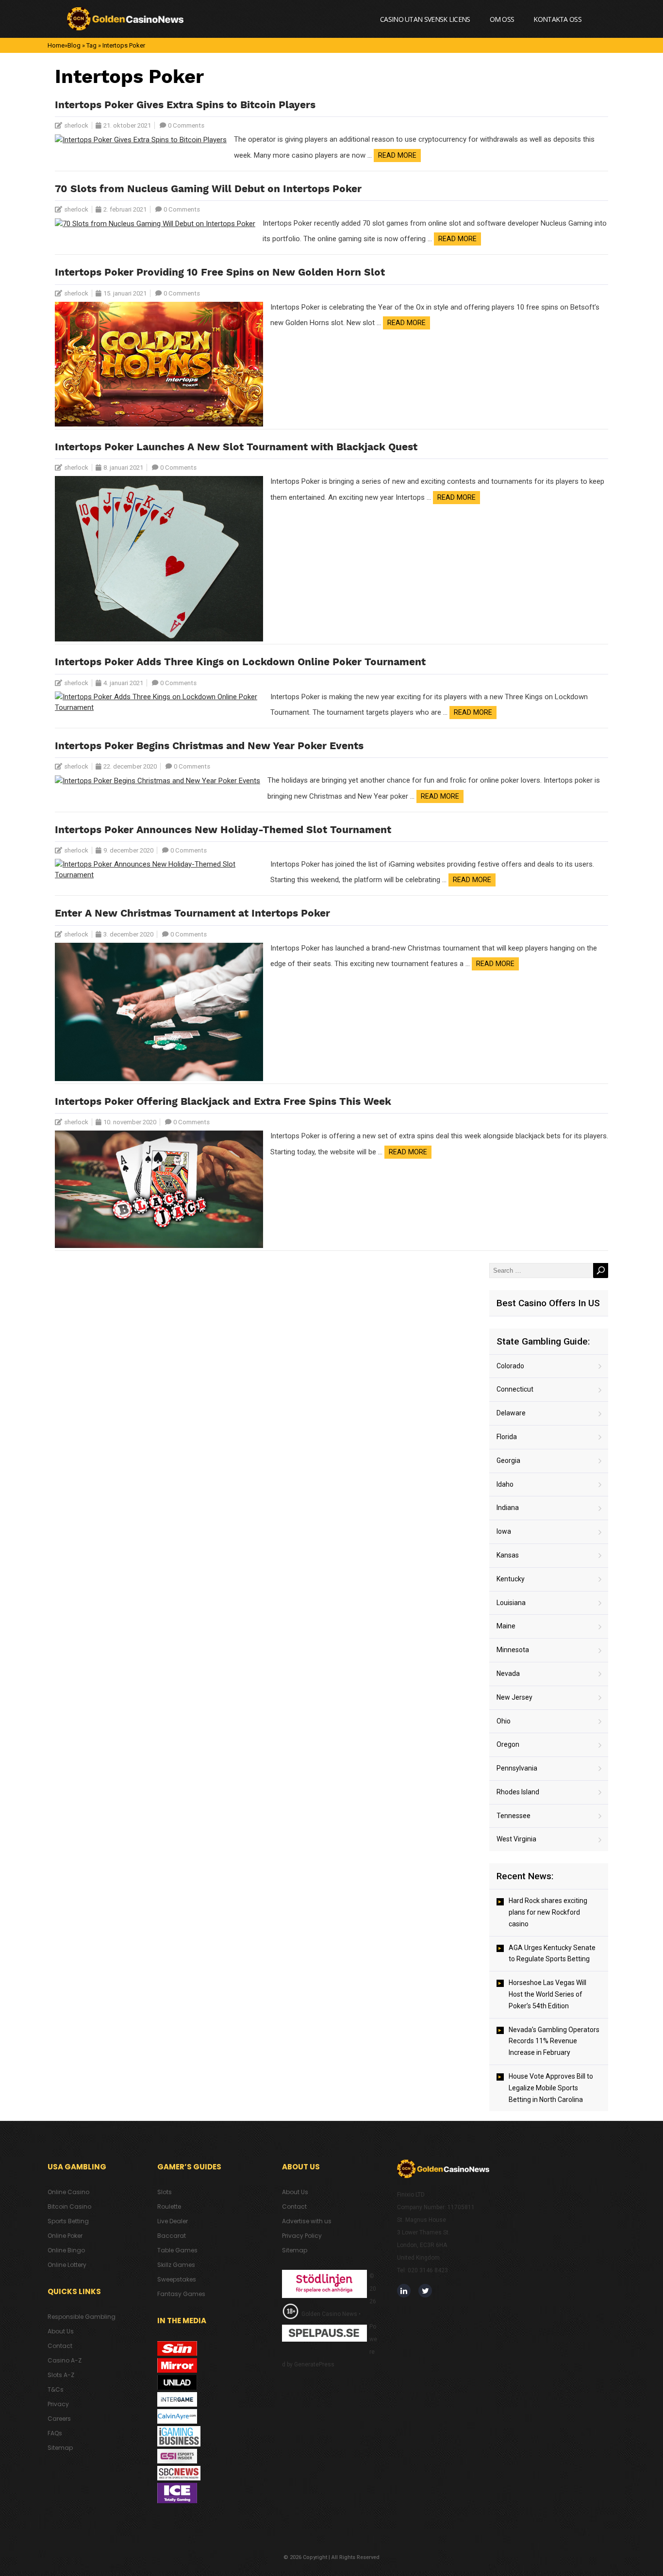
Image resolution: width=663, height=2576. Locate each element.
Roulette (169, 2207)
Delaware (511, 1413)
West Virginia (516, 1839)
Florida (507, 1437)
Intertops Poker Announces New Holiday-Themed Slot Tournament (223, 830)
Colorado (510, 1366)
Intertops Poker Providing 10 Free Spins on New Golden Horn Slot (220, 273)
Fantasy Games (181, 2294)
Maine (506, 1626)
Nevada (508, 1674)
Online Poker (65, 2236)
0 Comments (186, 125)
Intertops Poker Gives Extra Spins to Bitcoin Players (185, 106)
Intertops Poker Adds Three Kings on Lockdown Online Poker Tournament (240, 663)
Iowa (504, 1531)
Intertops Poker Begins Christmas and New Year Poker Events (209, 747)
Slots (165, 2192)
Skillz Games (176, 2265)
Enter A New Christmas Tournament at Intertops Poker (192, 914)
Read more (397, 155)
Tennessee (514, 1816)
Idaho (505, 1484)
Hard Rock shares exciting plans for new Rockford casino (548, 1912)
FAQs (55, 2433)
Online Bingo (66, 2250)
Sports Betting (68, 2221)
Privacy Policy (302, 2236)
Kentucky (511, 1579)
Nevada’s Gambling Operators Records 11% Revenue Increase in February (554, 2041)
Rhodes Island (518, 1792)
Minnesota (513, 1650)
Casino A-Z (65, 2360)
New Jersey (514, 1697)
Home (56, 45)
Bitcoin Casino (69, 2207)
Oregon (508, 1744)
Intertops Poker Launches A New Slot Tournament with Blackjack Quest (236, 448)
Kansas (508, 1555)
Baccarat (172, 2236)
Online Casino (68, 2192)
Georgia (508, 1460)
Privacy (58, 2404)
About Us (61, 2331)
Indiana (508, 1508)
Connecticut (515, 1389)
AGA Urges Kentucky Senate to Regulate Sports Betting (552, 1953)
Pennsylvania (517, 1768)
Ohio (504, 1721)
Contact (60, 2346)
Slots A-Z (61, 2375)
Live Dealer (173, 2221)
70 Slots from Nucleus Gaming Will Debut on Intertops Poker (208, 189)
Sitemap (60, 2448)
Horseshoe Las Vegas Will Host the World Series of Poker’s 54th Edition (547, 1994)
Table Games (177, 2250)
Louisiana (511, 1603)
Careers (59, 2419)
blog (74, 45)
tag (91, 45)
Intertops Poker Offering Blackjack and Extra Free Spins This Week (223, 1102)
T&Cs (56, 2389)
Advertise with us (307, 2221)
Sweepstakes (177, 2279)
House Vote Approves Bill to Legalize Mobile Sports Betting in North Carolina (551, 2088)
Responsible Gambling (82, 2317)
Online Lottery (67, 2265)
